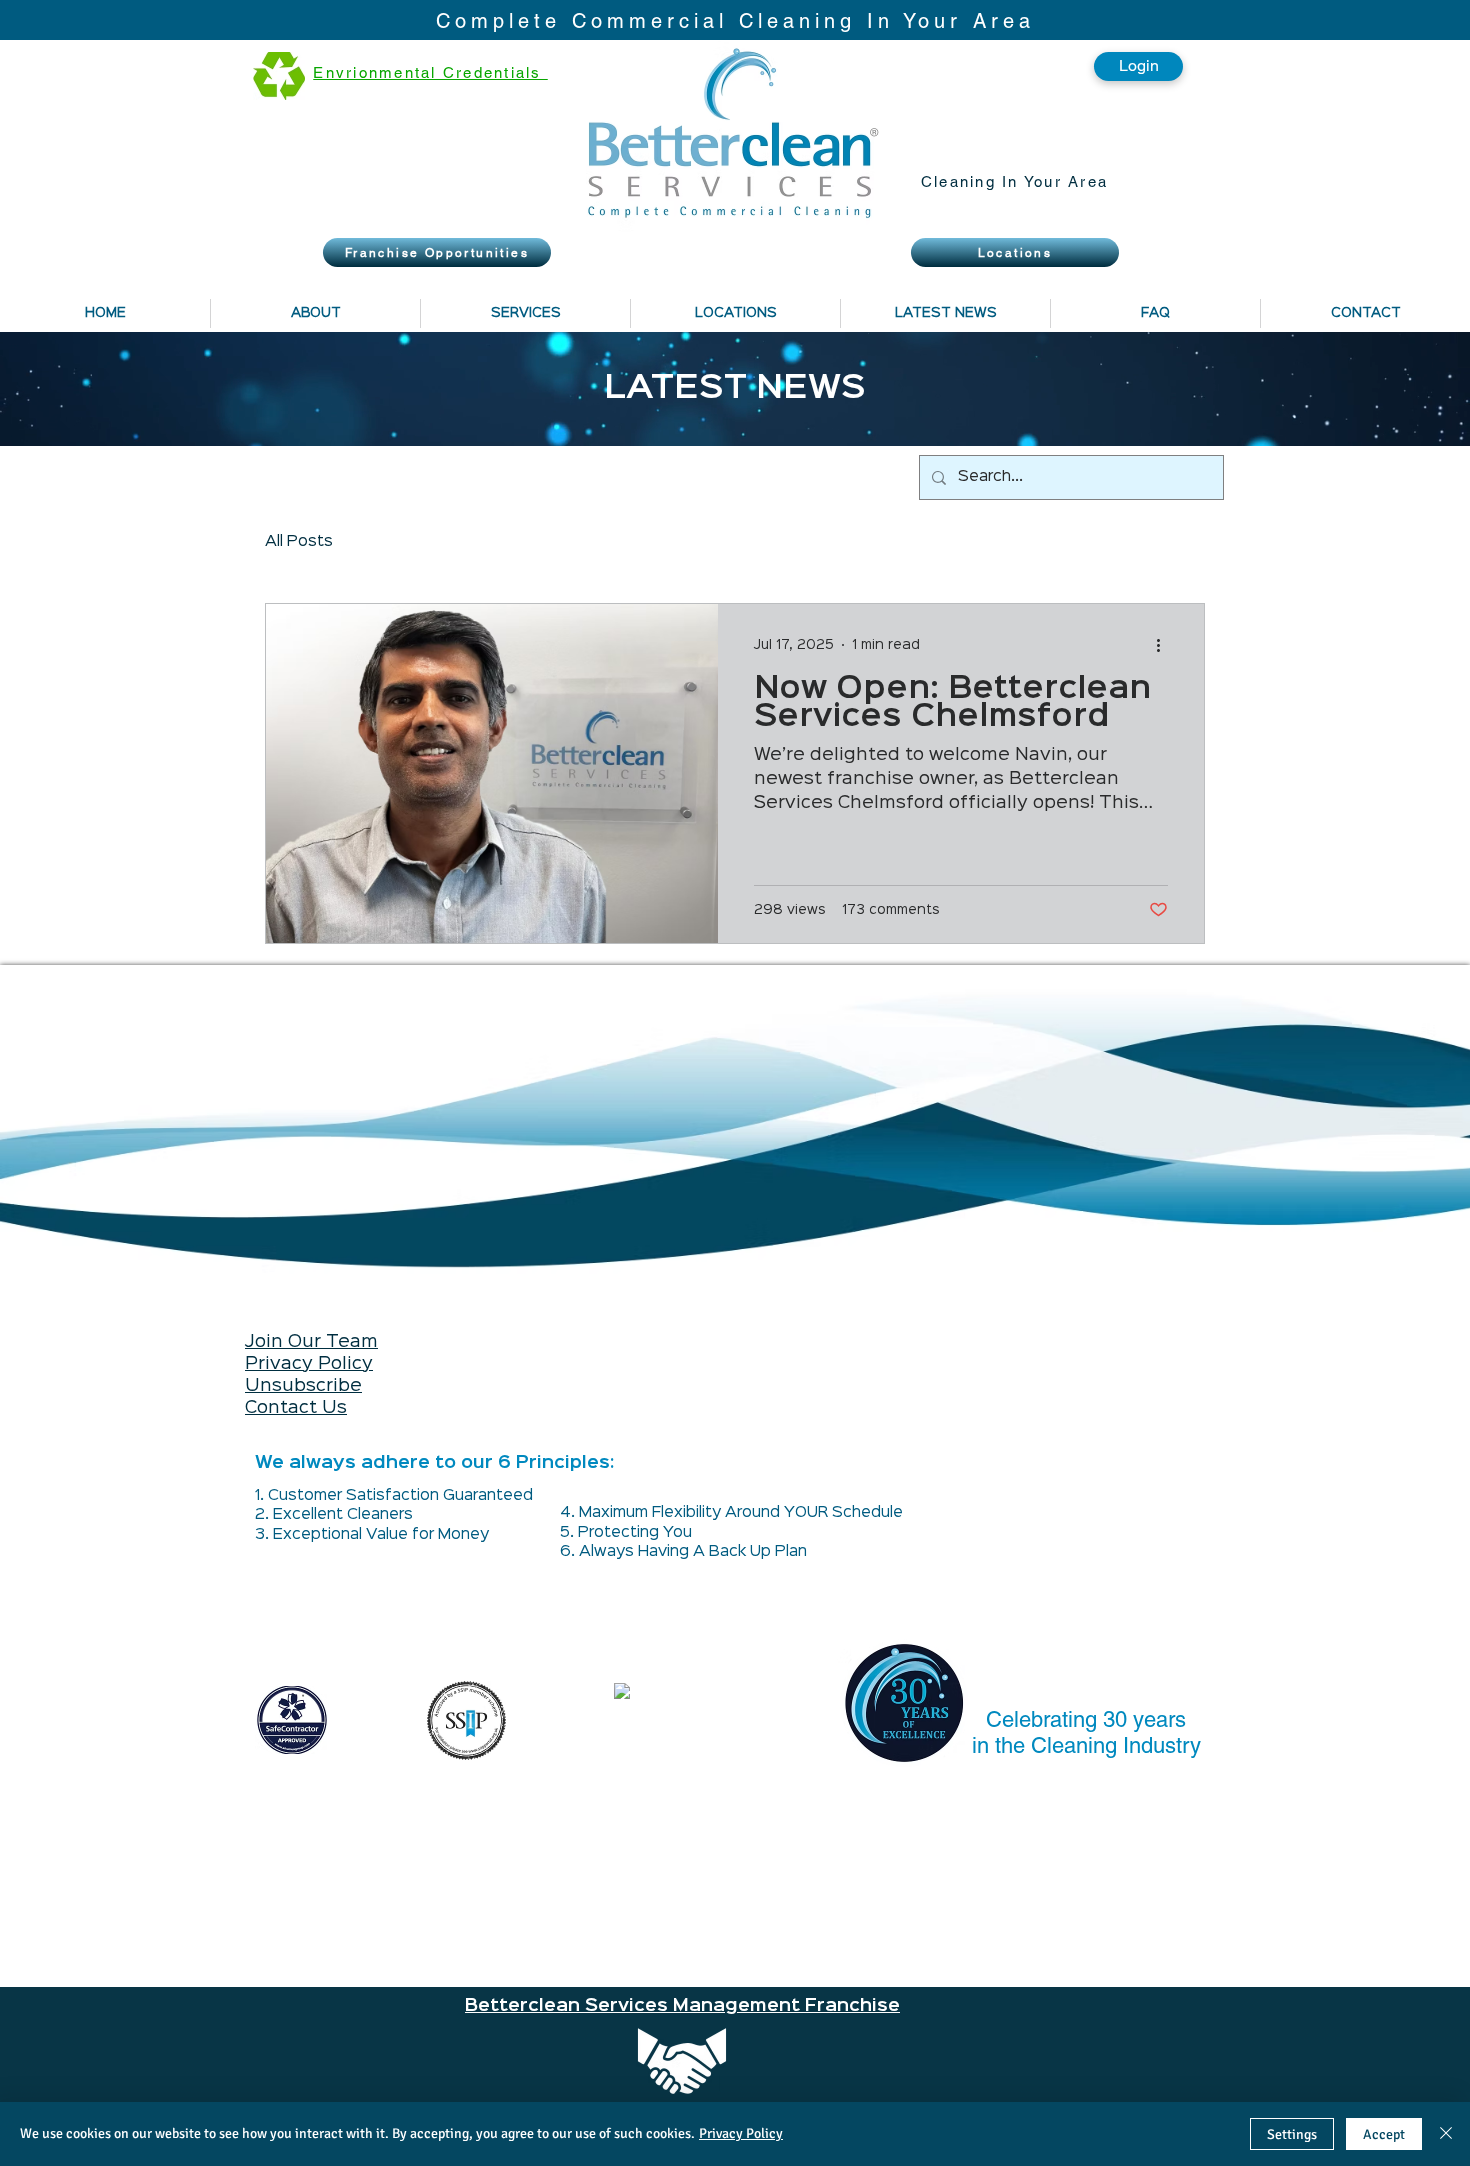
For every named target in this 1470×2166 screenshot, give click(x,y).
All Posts (299, 542)
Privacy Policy (309, 1364)
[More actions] (1165, 645)
